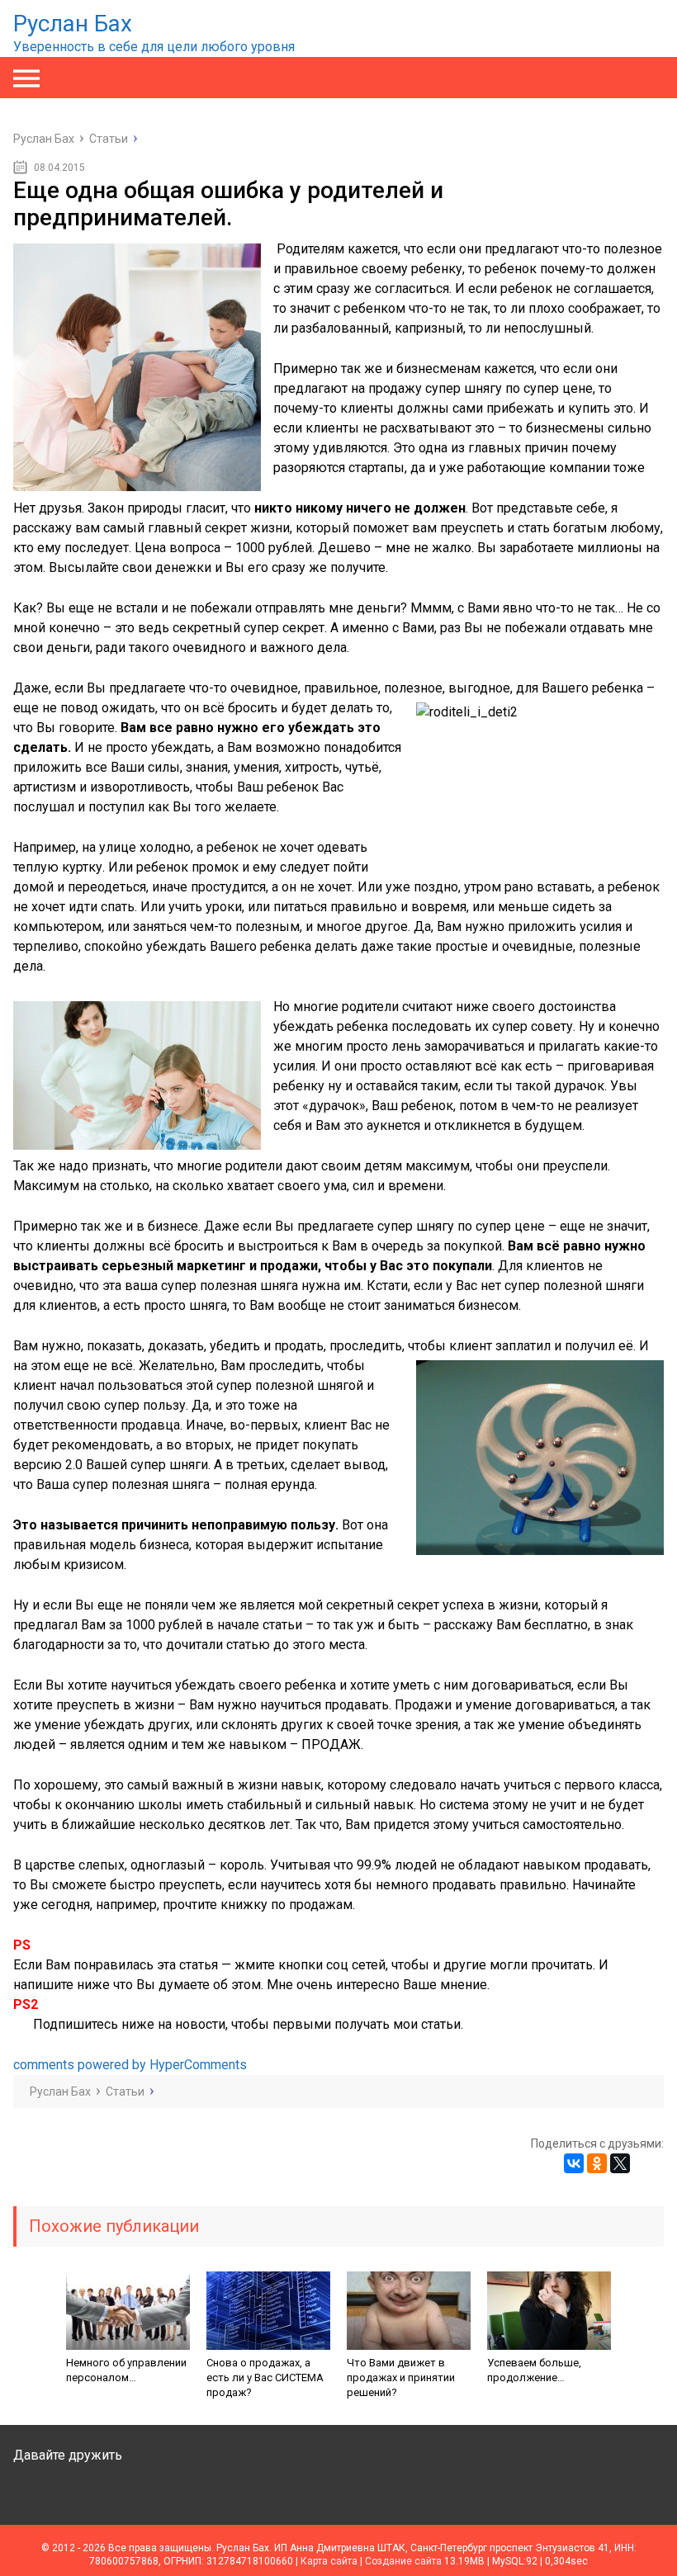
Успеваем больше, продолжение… (534, 2370)
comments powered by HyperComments (130, 2065)
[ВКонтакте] (574, 2163)
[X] (620, 2163)
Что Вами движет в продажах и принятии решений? (401, 2377)
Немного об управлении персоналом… (126, 2370)
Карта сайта (329, 2561)
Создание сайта (403, 2561)
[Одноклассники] (597, 2163)
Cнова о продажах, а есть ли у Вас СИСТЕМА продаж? (265, 2377)
